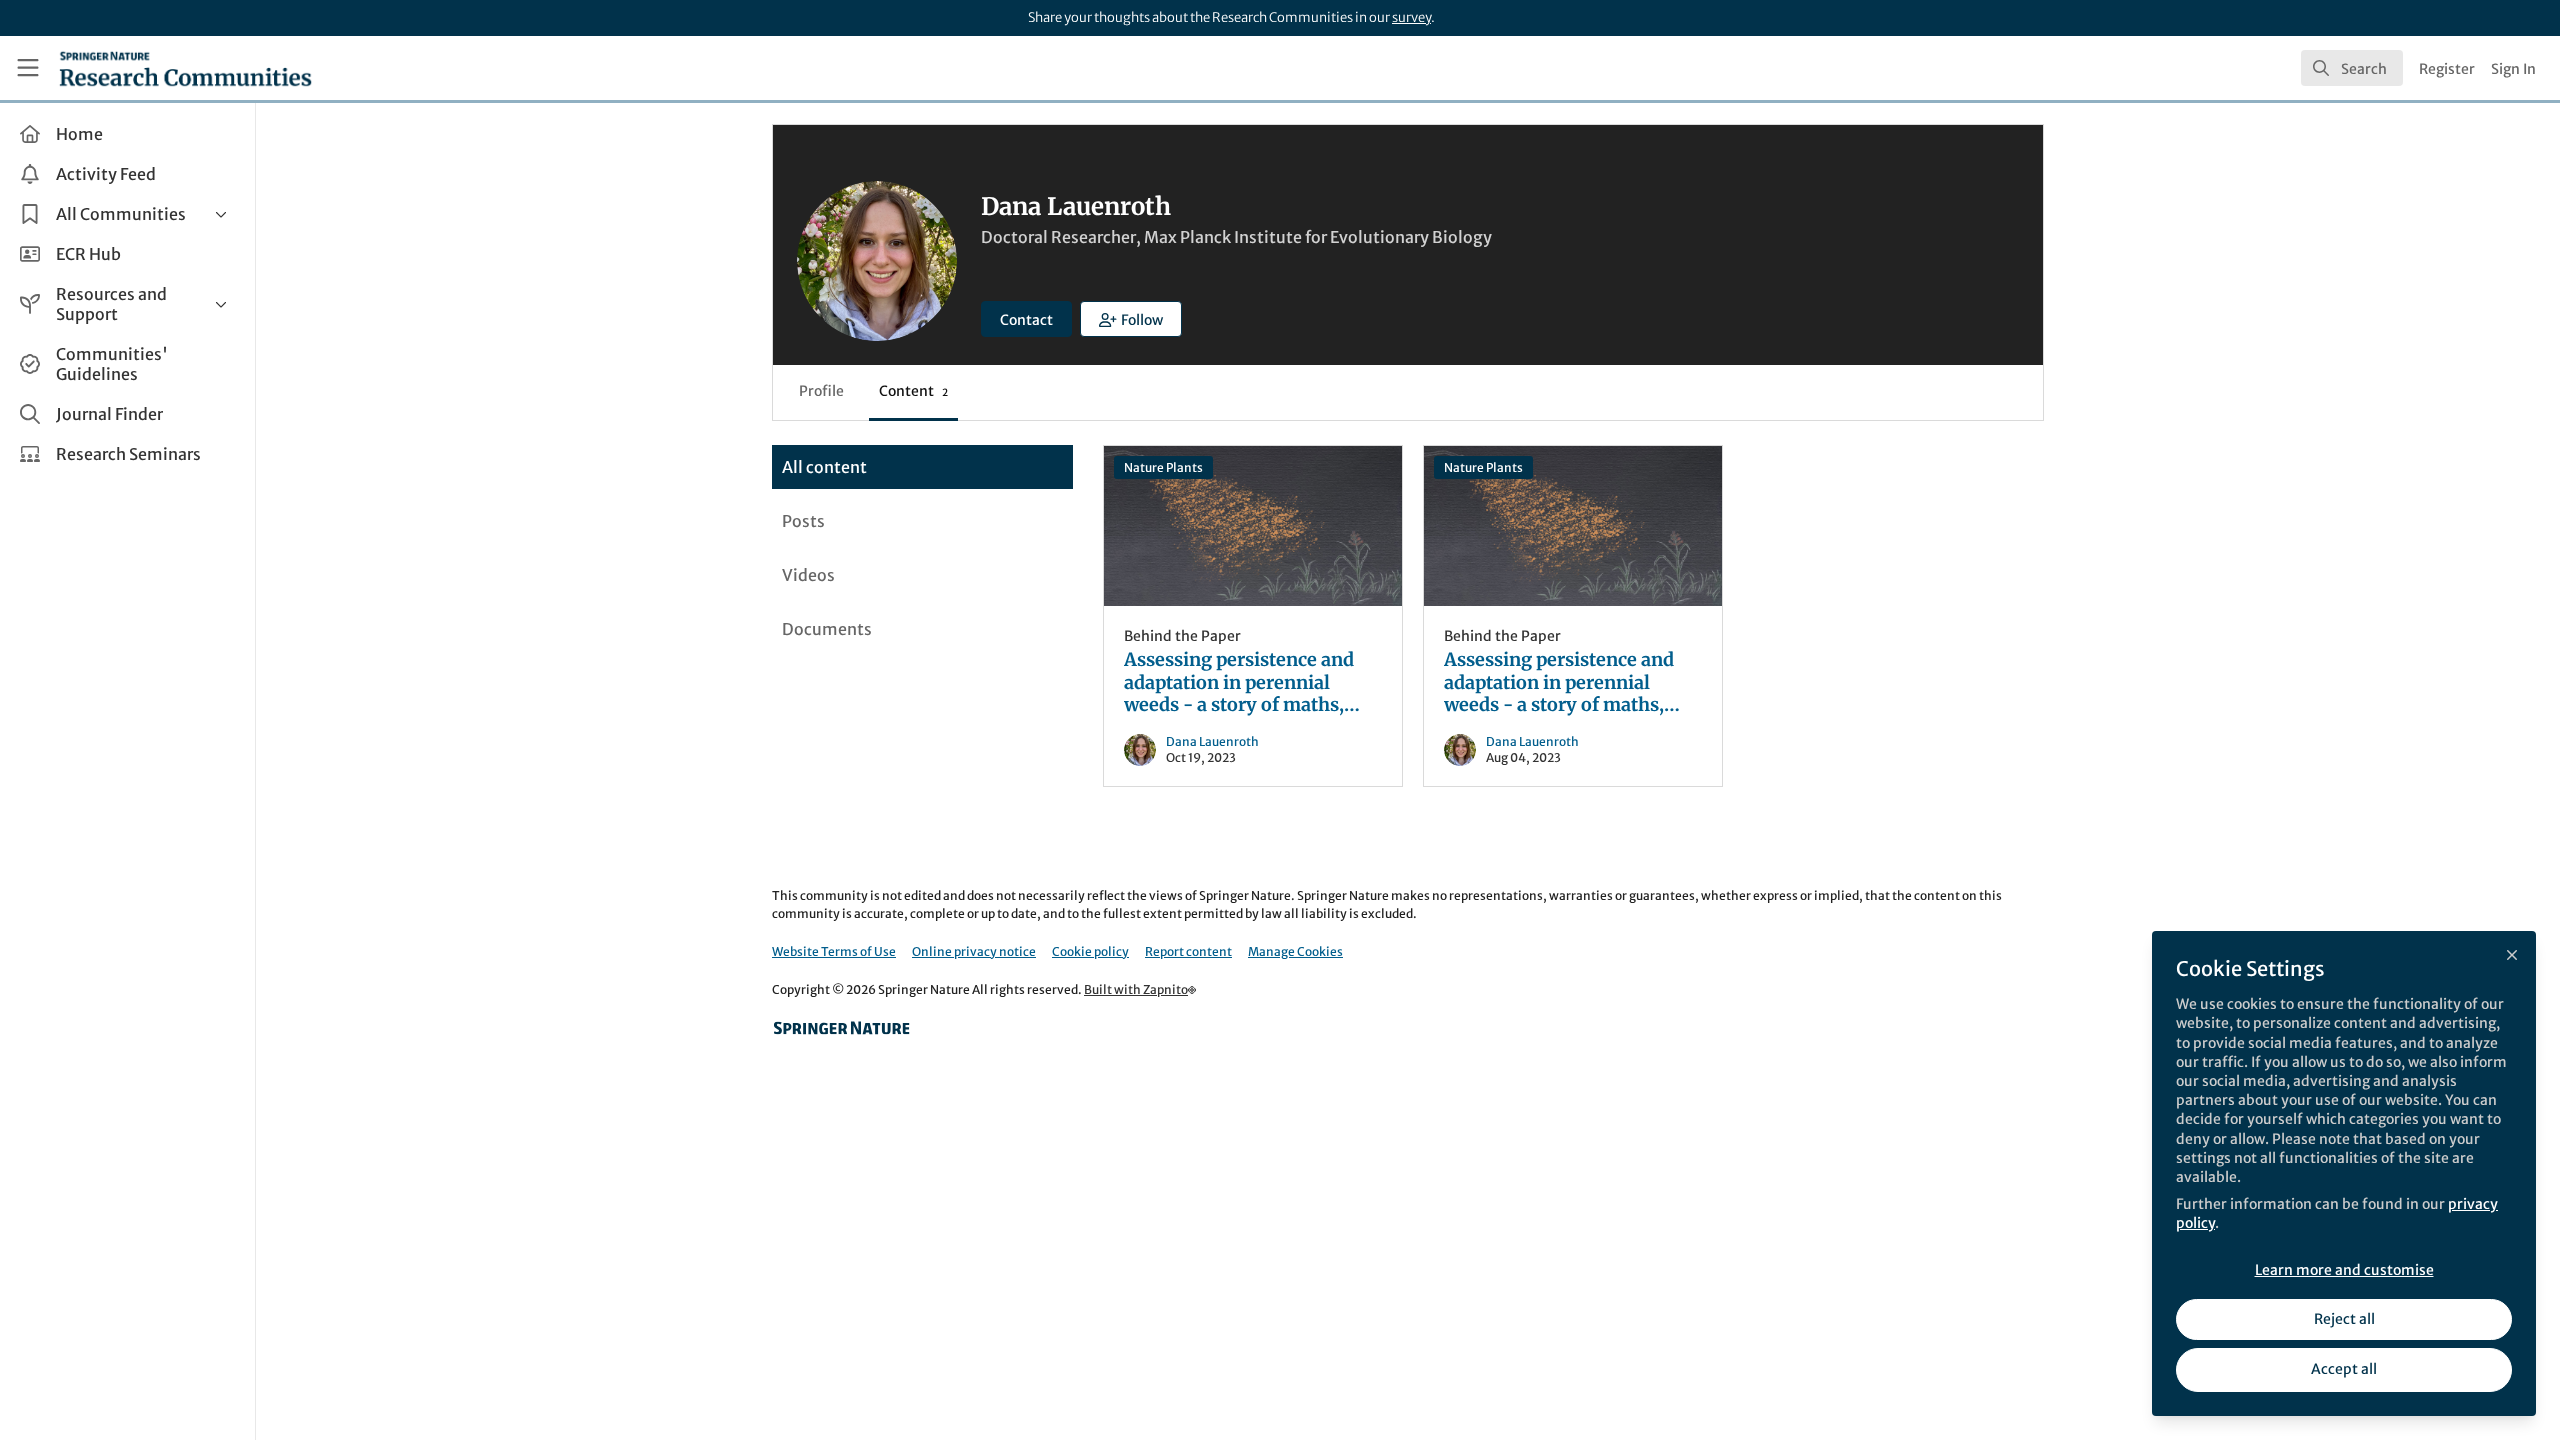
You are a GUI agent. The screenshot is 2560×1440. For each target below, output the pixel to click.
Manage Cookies (1295, 951)
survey (1411, 17)
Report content (1188, 951)
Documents (827, 629)
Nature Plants (1163, 467)
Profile (821, 391)
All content (824, 467)
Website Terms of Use (834, 951)
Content (913, 391)
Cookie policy (1090, 951)
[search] (2352, 68)
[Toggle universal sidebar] (28, 68)
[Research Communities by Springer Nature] (842, 1028)
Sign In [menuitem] (2513, 69)
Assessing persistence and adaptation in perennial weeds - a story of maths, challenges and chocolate (1253, 526)
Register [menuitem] (2447, 69)
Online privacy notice (974, 951)
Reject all (2344, 1319)
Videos (808, 575)
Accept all (2344, 1369)
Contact (1026, 320)
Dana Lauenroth (1212, 741)
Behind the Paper (1182, 636)
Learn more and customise (2344, 1270)
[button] (1131, 319)
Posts (803, 521)
